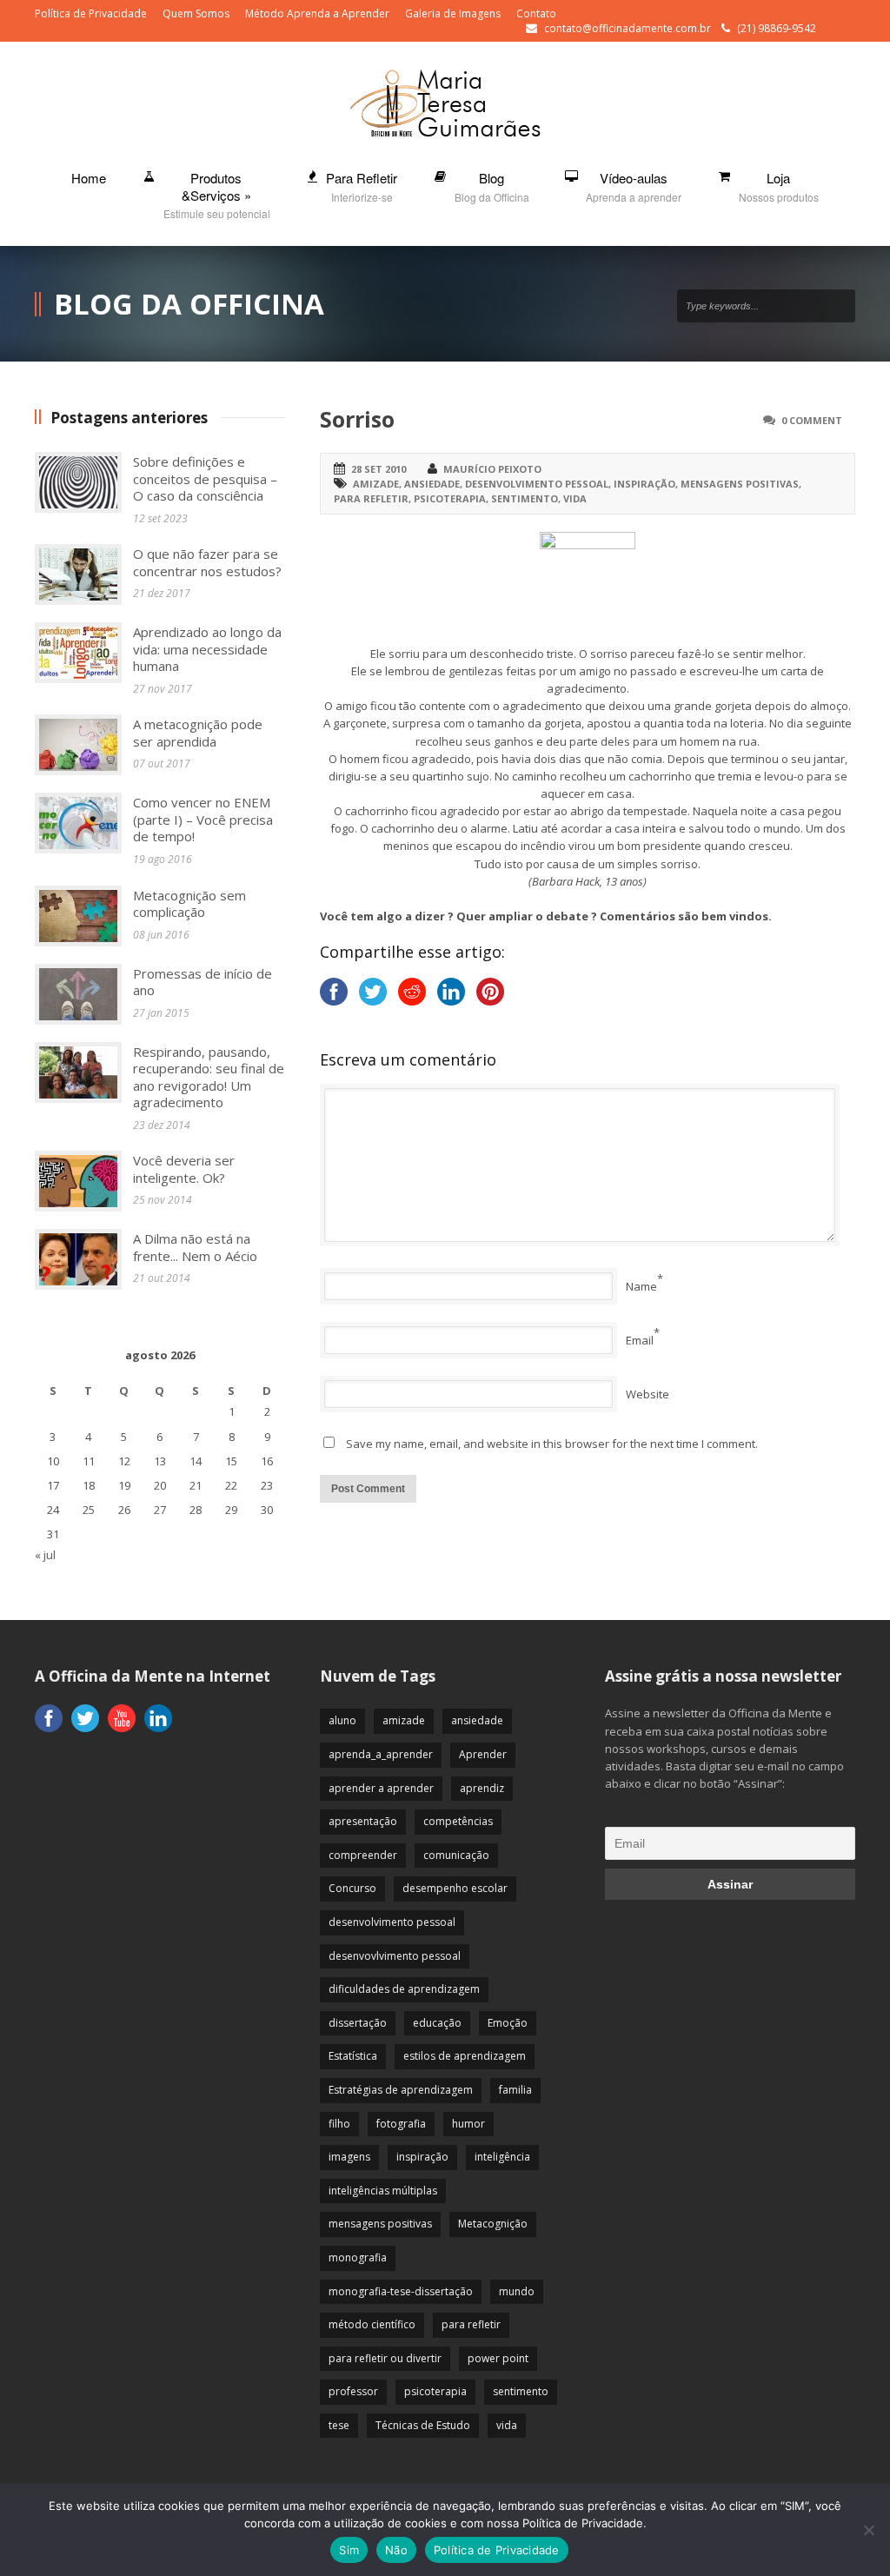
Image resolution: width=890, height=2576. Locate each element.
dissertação (358, 2023)
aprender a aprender (381, 1788)
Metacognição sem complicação (189, 904)
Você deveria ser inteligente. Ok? (184, 1169)
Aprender (483, 1754)
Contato (536, 13)
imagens (349, 2157)
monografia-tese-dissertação (401, 2291)
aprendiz (482, 1788)
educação (437, 2023)
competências (458, 1821)
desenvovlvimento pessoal (395, 1956)
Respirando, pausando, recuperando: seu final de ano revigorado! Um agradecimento (209, 1077)
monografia (358, 2257)
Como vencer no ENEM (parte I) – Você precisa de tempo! (203, 819)
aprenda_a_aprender (381, 1754)
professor (353, 2391)
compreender (363, 1855)
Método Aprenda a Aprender (317, 13)
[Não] (868, 2530)
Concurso (352, 1888)
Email (640, 1340)
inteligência (502, 2157)
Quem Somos (196, 13)
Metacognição (493, 2224)
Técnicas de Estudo (423, 2425)
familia (515, 2090)
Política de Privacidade (91, 13)
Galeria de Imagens (453, 13)
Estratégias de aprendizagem (401, 2090)
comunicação (456, 1855)
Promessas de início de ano (203, 982)
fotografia (401, 2124)
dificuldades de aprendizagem (404, 1989)
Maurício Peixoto (492, 469)
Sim (349, 2550)
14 (196, 1461)
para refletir (371, 498)
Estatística (353, 2056)
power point (498, 2358)
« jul (45, 1555)
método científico (372, 2324)
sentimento (525, 498)
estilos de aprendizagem (465, 2056)
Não (396, 2550)
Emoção (508, 2023)
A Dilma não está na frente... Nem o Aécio (195, 1247)
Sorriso (357, 419)
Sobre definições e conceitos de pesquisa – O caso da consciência (205, 478)
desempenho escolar (455, 1888)
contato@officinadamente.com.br (628, 28)
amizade (376, 484)
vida (575, 498)
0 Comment (812, 420)
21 (196, 1485)
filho (339, 2124)
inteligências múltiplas (383, 2191)
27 (160, 1510)
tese (339, 2425)
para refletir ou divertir (385, 2358)
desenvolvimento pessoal (537, 484)
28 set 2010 (379, 469)
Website (648, 1394)
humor (468, 2124)
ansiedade (432, 484)
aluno (342, 1720)
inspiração (644, 484)
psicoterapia (450, 498)
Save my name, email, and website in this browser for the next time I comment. (552, 1444)
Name (641, 1286)
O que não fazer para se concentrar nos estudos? (207, 562)
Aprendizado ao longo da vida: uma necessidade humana (207, 649)
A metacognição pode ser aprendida (198, 733)
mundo (517, 2291)
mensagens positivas (740, 484)
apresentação (363, 1821)
